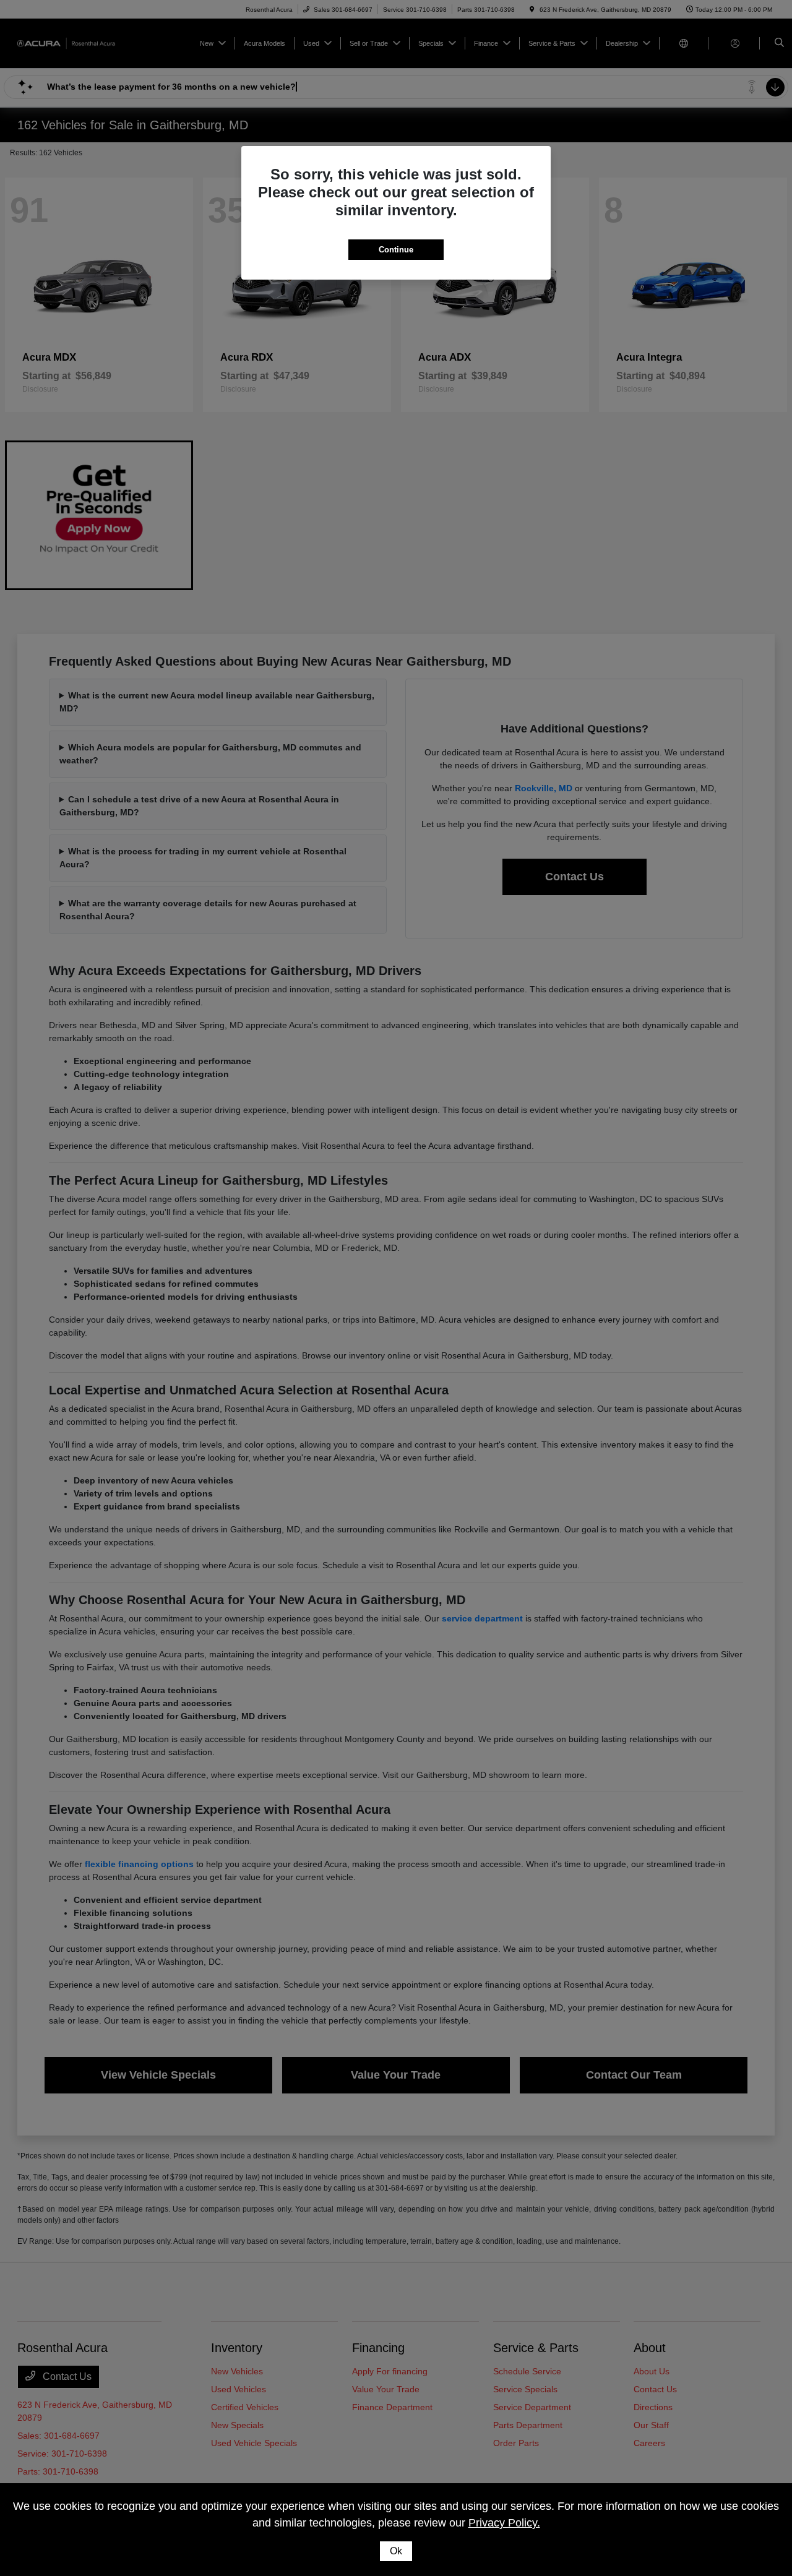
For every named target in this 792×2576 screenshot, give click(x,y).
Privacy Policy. (504, 2523)
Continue (396, 250)
